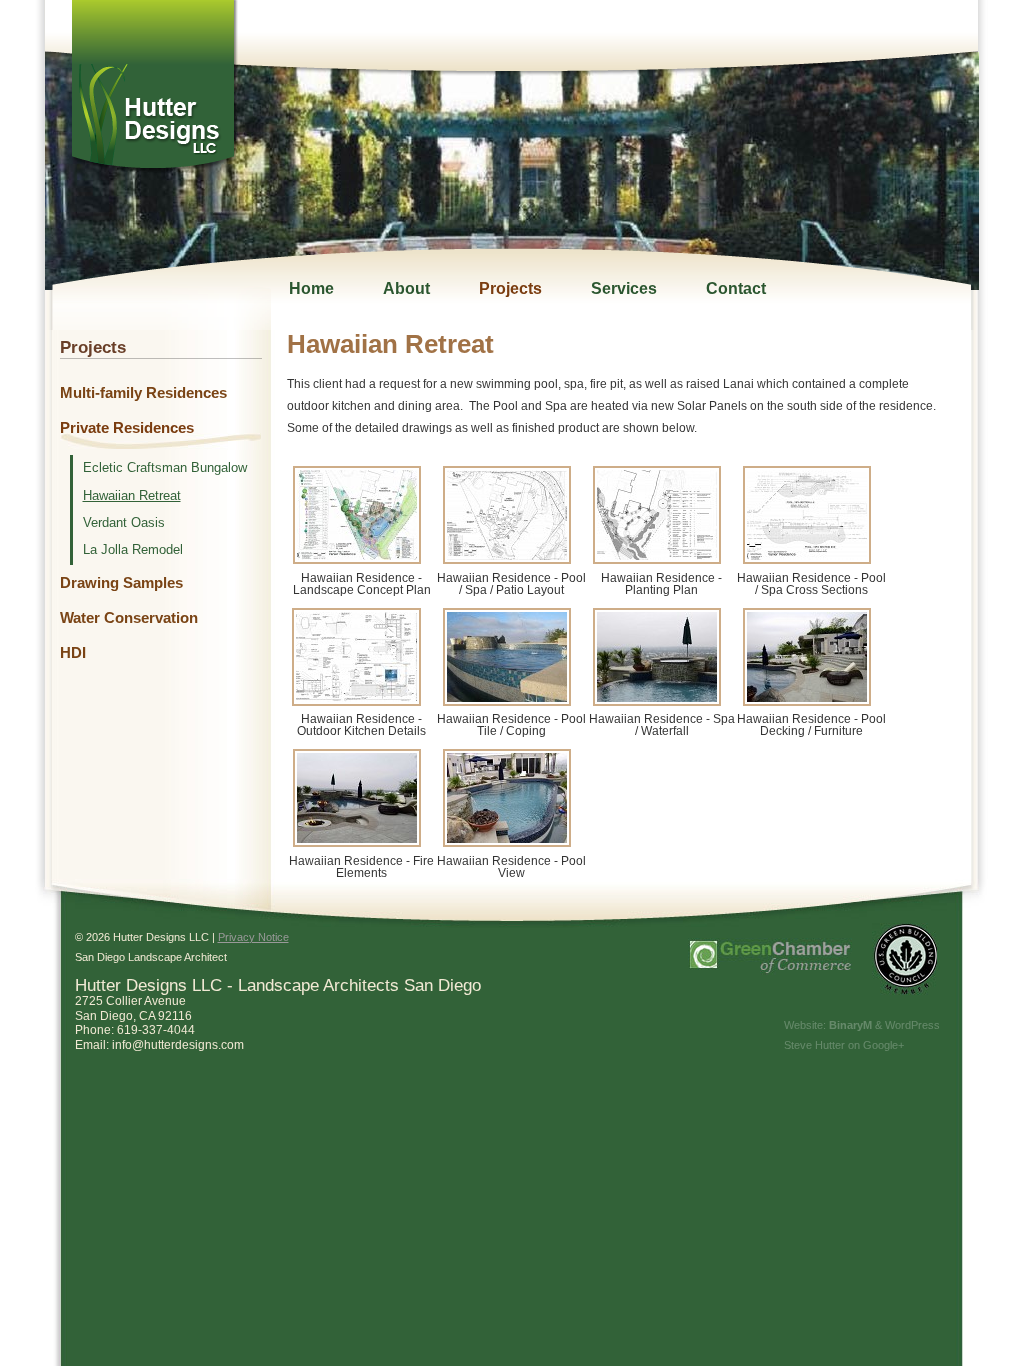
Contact (736, 288)
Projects (510, 288)
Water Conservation (129, 618)
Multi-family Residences (143, 393)
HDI (73, 653)
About (406, 288)
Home (311, 288)
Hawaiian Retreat (132, 496)
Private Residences (127, 428)
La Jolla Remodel (133, 550)
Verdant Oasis (124, 523)
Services (624, 288)
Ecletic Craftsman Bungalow (165, 468)
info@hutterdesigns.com (178, 1045)
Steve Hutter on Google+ (844, 1045)
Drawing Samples (121, 583)
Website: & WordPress (862, 1025)
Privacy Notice (253, 937)
